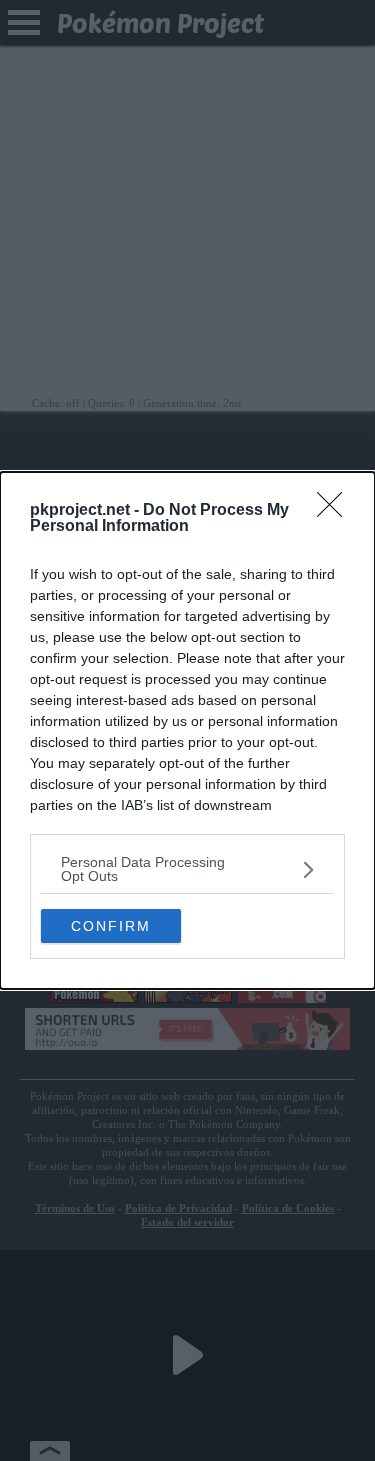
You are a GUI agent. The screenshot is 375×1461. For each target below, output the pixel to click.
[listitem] (187, 869)
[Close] (336, 511)
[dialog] (187, 730)
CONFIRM (111, 926)
